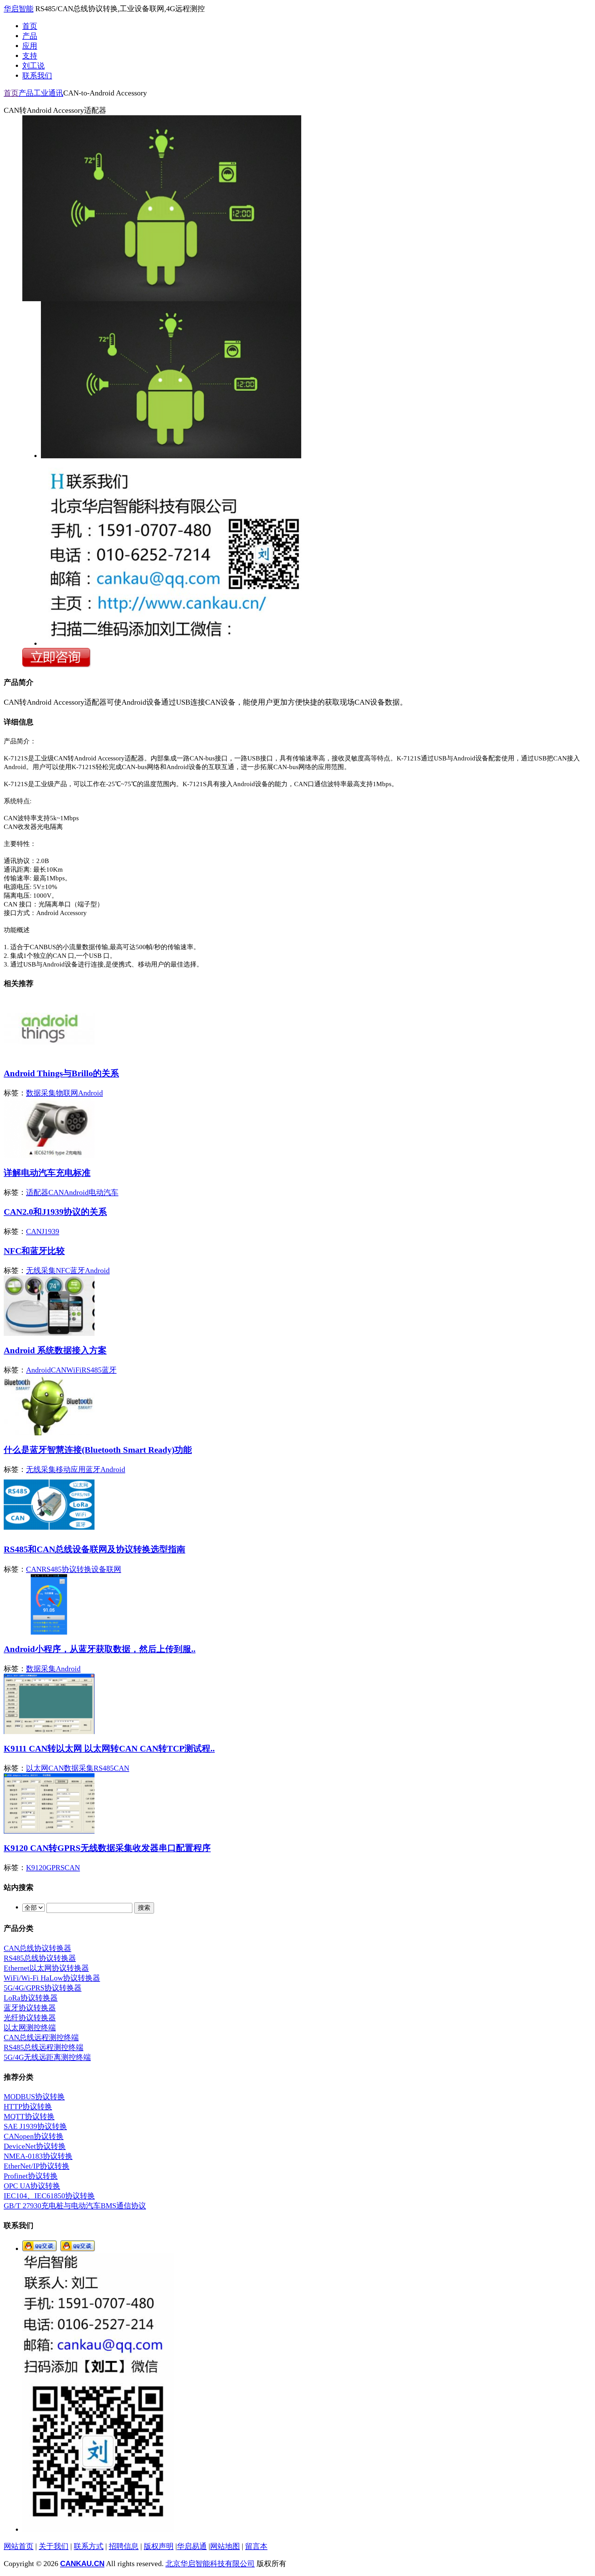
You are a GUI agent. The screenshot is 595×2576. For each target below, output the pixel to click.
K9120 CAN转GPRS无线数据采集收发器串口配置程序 (107, 1848)
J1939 (50, 1231)
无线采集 (41, 1270)
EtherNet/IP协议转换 (37, 2166)
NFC (63, 1270)
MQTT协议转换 (29, 2116)
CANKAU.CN (82, 2563)
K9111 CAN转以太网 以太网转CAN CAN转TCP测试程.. (109, 1748)
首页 (11, 93)
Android (90, 1093)
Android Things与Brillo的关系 (61, 1073)
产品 (26, 93)
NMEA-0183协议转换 (38, 2156)
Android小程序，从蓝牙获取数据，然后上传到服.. (100, 1649)
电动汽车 (104, 1192)
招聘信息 (124, 2546)
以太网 (37, 1768)
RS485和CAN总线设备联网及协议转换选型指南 (95, 1549)
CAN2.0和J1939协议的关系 (55, 1212)
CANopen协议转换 (34, 2136)
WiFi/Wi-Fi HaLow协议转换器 (52, 1978)
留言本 (256, 2546)
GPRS (55, 1868)
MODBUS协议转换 (34, 2097)
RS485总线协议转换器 (40, 1958)
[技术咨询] (40, 2249)
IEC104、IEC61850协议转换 (49, 2196)
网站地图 (225, 2546)
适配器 (37, 1192)
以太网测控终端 (30, 2028)
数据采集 (41, 1093)
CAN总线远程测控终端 (41, 2037)
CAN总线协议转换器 (37, 1948)
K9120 (36, 1868)
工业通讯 (48, 93)
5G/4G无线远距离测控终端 (47, 2057)
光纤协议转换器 (30, 2018)
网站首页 (19, 2546)
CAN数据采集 (71, 1768)
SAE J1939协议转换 (35, 2126)
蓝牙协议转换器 (30, 2008)
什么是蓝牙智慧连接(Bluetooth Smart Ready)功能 (98, 1450)
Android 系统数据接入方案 (55, 1350)
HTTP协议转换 (28, 2107)
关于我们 (54, 2546)
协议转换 (77, 1569)
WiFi (74, 1370)
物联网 (67, 1093)
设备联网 (106, 1569)
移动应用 (71, 1469)
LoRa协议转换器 (31, 1998)
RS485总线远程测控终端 (44, 2047)
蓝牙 (77, 1270)
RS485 (92, 1370)
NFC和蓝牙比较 (34, 1251)
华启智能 (19, 9)
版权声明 (159, 2546)
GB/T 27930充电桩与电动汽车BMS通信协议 (75, 2206)
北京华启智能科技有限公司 (210, 2564)
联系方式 (89, 2546)
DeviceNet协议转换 (35, 2146)
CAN (56, 1192)
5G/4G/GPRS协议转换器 (43, 1988)
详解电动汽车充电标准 (47, 1173)
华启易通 (192, 2546)
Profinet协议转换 (31, 2176)
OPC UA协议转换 (32, 2186)
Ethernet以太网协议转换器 (46, 1968)
